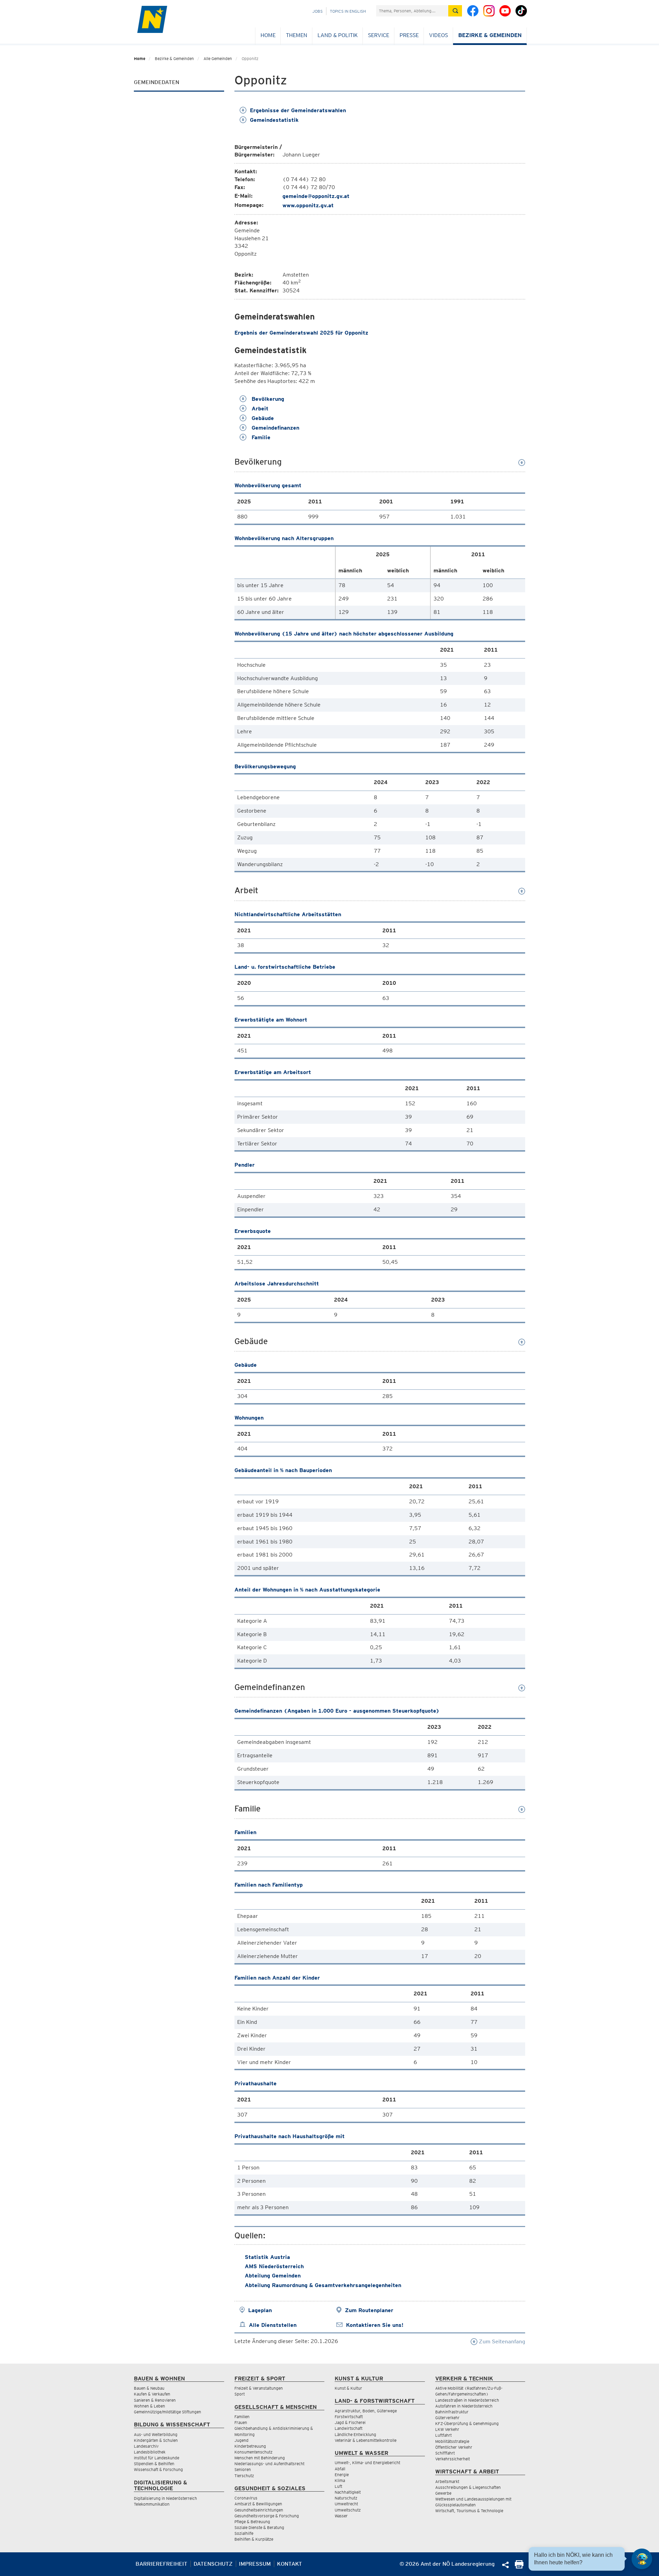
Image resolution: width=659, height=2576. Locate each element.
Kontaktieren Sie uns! (375, 2325)
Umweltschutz (348, 2510)
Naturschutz (346, 2498)
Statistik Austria (267, 2257)
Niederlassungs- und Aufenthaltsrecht (269, 2464)
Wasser (341, 2516)
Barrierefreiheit (161, 2564)
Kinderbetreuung (250, 2446)
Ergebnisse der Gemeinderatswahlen (298, 110)
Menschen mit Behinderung (260, 2458)
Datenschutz (213, 2564)
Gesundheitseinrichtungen (259, 2510)
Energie (342, 2475)
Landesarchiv (146, 2446)
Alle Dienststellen (273, 2325)
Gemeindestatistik (274, 120)
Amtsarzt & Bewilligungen (258, 2504)
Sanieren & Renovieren (155, 2400)
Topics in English (348, 11)
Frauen (241, 2422)
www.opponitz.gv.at (308, 205)
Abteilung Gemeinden (273, 2276)
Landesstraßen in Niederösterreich (467, 2400)
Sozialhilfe (244, 2533)
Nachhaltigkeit (348, 2492)
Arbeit (259, 409)
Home (268, 35)
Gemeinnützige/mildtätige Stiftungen (167, 2412)
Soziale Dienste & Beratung (259, 2527)
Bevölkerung (267, 399)
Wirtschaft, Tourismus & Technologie (469, 2511)
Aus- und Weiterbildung (156, 2434)
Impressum (255, 2564)
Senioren (243, 2469)
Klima (340, 2480)
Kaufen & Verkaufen (152, 2394)
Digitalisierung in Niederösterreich (165, 2498)
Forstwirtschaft (349, 2417)
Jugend (241, 2440)
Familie (260, 437)
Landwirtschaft (349, 2428)
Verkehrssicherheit (453, 2459)
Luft (338, 2486)
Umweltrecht (346, 2504)
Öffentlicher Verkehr (454, 2447)
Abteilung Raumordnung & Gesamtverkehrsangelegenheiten (323, 2285)
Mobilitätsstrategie (452, 2441)
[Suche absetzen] (455, 11)
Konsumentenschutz (253, 2452)
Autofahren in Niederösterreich (464, 2406)
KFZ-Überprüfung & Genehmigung (467, 2423)
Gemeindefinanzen (275, 428)
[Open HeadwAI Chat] (642, 2559)
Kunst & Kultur (348, 2388)
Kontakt (290, 2564)
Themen (297, 35)
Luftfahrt (443, 2435)
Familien (242, 2417)
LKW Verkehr (447, 2429)
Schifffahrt (445, 2453)
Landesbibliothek (150, 2452)
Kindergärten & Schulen (156, 2440)
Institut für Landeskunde (157, 2458)
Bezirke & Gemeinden (490, 35)
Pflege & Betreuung (252, 2522)
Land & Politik (338, 35)
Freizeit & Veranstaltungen (259, 2388)
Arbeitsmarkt (447, 2481)
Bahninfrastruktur (452, 2412)
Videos (438, 35)
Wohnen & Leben (149, 2406)
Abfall (340, 2469)
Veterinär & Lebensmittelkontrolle (366, 2440)
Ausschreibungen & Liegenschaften (468, 2487)
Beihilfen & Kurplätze (254, 2539)
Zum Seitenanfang (501, 2341)
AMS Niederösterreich (274, 2266)
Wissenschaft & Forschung (158, 2469)
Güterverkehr (447, 2418)
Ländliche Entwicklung (355, 2434)
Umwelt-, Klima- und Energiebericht (367, 2463)
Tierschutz (244, 2476)
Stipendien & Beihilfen (154, 2464)
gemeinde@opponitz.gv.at (316, 196)
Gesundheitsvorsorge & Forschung (267, 2516)
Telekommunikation (152, 2504)
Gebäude (262, 418)
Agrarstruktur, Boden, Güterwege (366, 2411)
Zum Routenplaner (369, 2310)
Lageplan (260, 2310)
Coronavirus (246, 2498)
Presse (409, 35)
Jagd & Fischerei (350, 2422)
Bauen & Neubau (149, 2388)
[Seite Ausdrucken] (519, 2567)
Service (379, 35)
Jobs (317, 11)
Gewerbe (443, 2493)
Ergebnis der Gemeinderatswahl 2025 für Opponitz (301, 333)
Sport (240, 2394)
